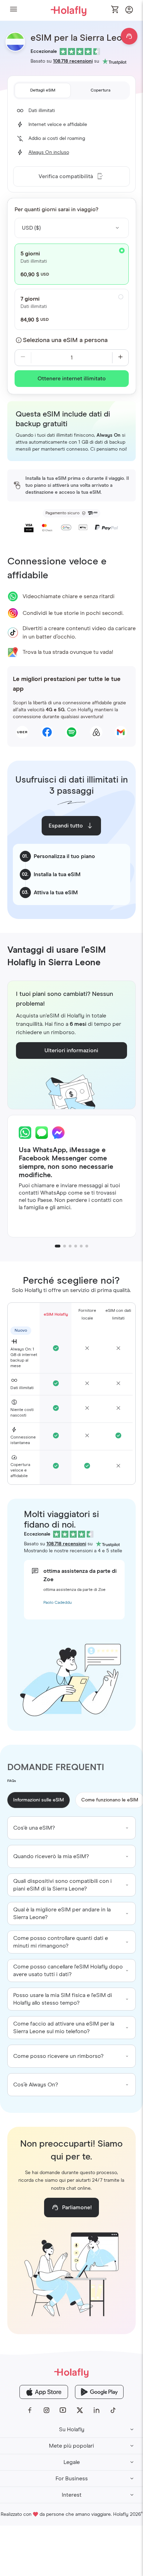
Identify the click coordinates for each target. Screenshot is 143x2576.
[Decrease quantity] (23, 358)
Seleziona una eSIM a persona (65, 340)
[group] (72, 1828)
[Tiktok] (113, 2410)
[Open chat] (129, 36)
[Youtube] (63, 2410)
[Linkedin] (96, 2410)
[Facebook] (30, 2410)
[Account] (129, 12)
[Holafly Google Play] (99, 2392)
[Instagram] (47, 2410)
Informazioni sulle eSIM (39, 1800)
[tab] (43, 90)
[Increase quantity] (120, 358)
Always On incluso (49, 152)
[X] (80, 2410)
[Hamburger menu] (14, 10)
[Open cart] (115, 10)
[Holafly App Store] (44, 2392)
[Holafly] (71, 2373)
